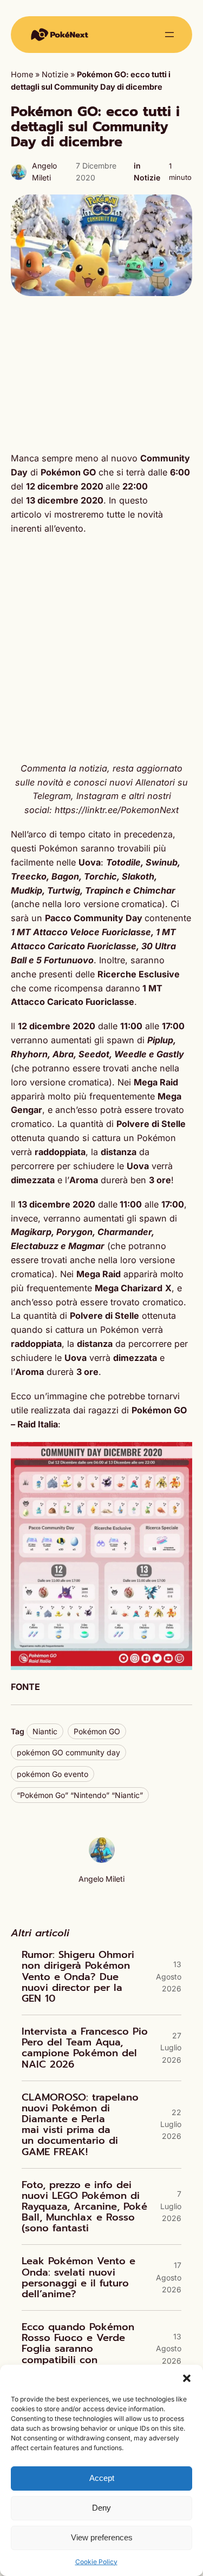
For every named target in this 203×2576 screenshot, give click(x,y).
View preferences (102, 2537)
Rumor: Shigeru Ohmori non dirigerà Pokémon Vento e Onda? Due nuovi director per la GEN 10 (78, 1977)
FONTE (25, 1687)
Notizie (55, 75)
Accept (102, 2478)
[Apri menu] (169, 35)
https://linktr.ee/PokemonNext (117, 810)
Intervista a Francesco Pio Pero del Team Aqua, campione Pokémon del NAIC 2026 (85, 2048)
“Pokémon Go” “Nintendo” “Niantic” (80, 1795)
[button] (187, 2378)
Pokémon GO (97, 1731)
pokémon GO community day (68, 1752)
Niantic (45, 1731)
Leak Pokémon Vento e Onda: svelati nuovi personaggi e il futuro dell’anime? (78, 2278)
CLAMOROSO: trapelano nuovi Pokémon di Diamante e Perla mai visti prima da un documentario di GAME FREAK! (80, 2125)
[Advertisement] (101, 374)
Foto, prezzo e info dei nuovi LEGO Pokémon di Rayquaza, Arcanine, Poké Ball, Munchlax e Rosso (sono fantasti (84, 2207)
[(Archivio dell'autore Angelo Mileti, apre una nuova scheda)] (102, 1860)
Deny (101, 2508)
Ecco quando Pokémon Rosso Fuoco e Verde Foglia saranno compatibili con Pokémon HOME (78, 2349)
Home (22, 75)
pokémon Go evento (53, 1774)
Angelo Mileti (101, 1879)
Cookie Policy (96, 2562)
